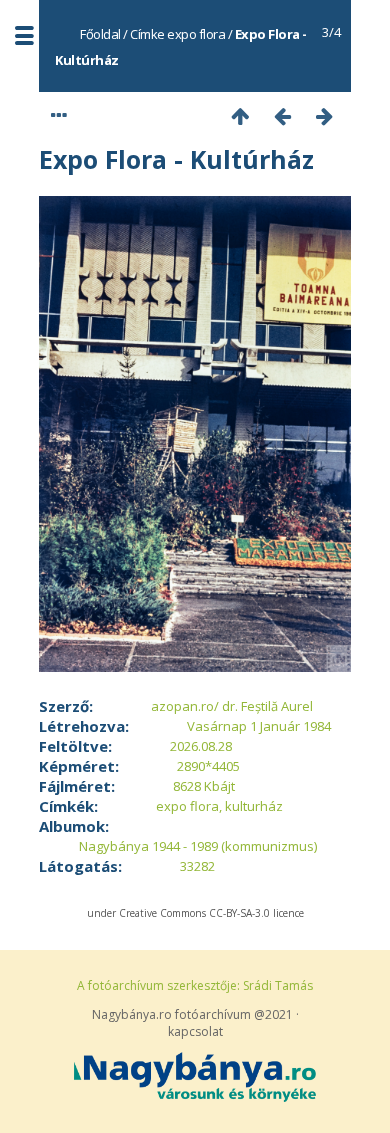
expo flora (196, 34)
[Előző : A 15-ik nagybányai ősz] (282, 115)
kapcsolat (195, 1031)
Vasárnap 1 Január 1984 (259, 726)
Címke (147, 34)
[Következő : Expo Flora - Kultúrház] (324, 115)
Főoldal (100, 34)
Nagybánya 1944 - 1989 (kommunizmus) (198, 846)
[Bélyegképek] (240, 115)
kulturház (254, 806)
